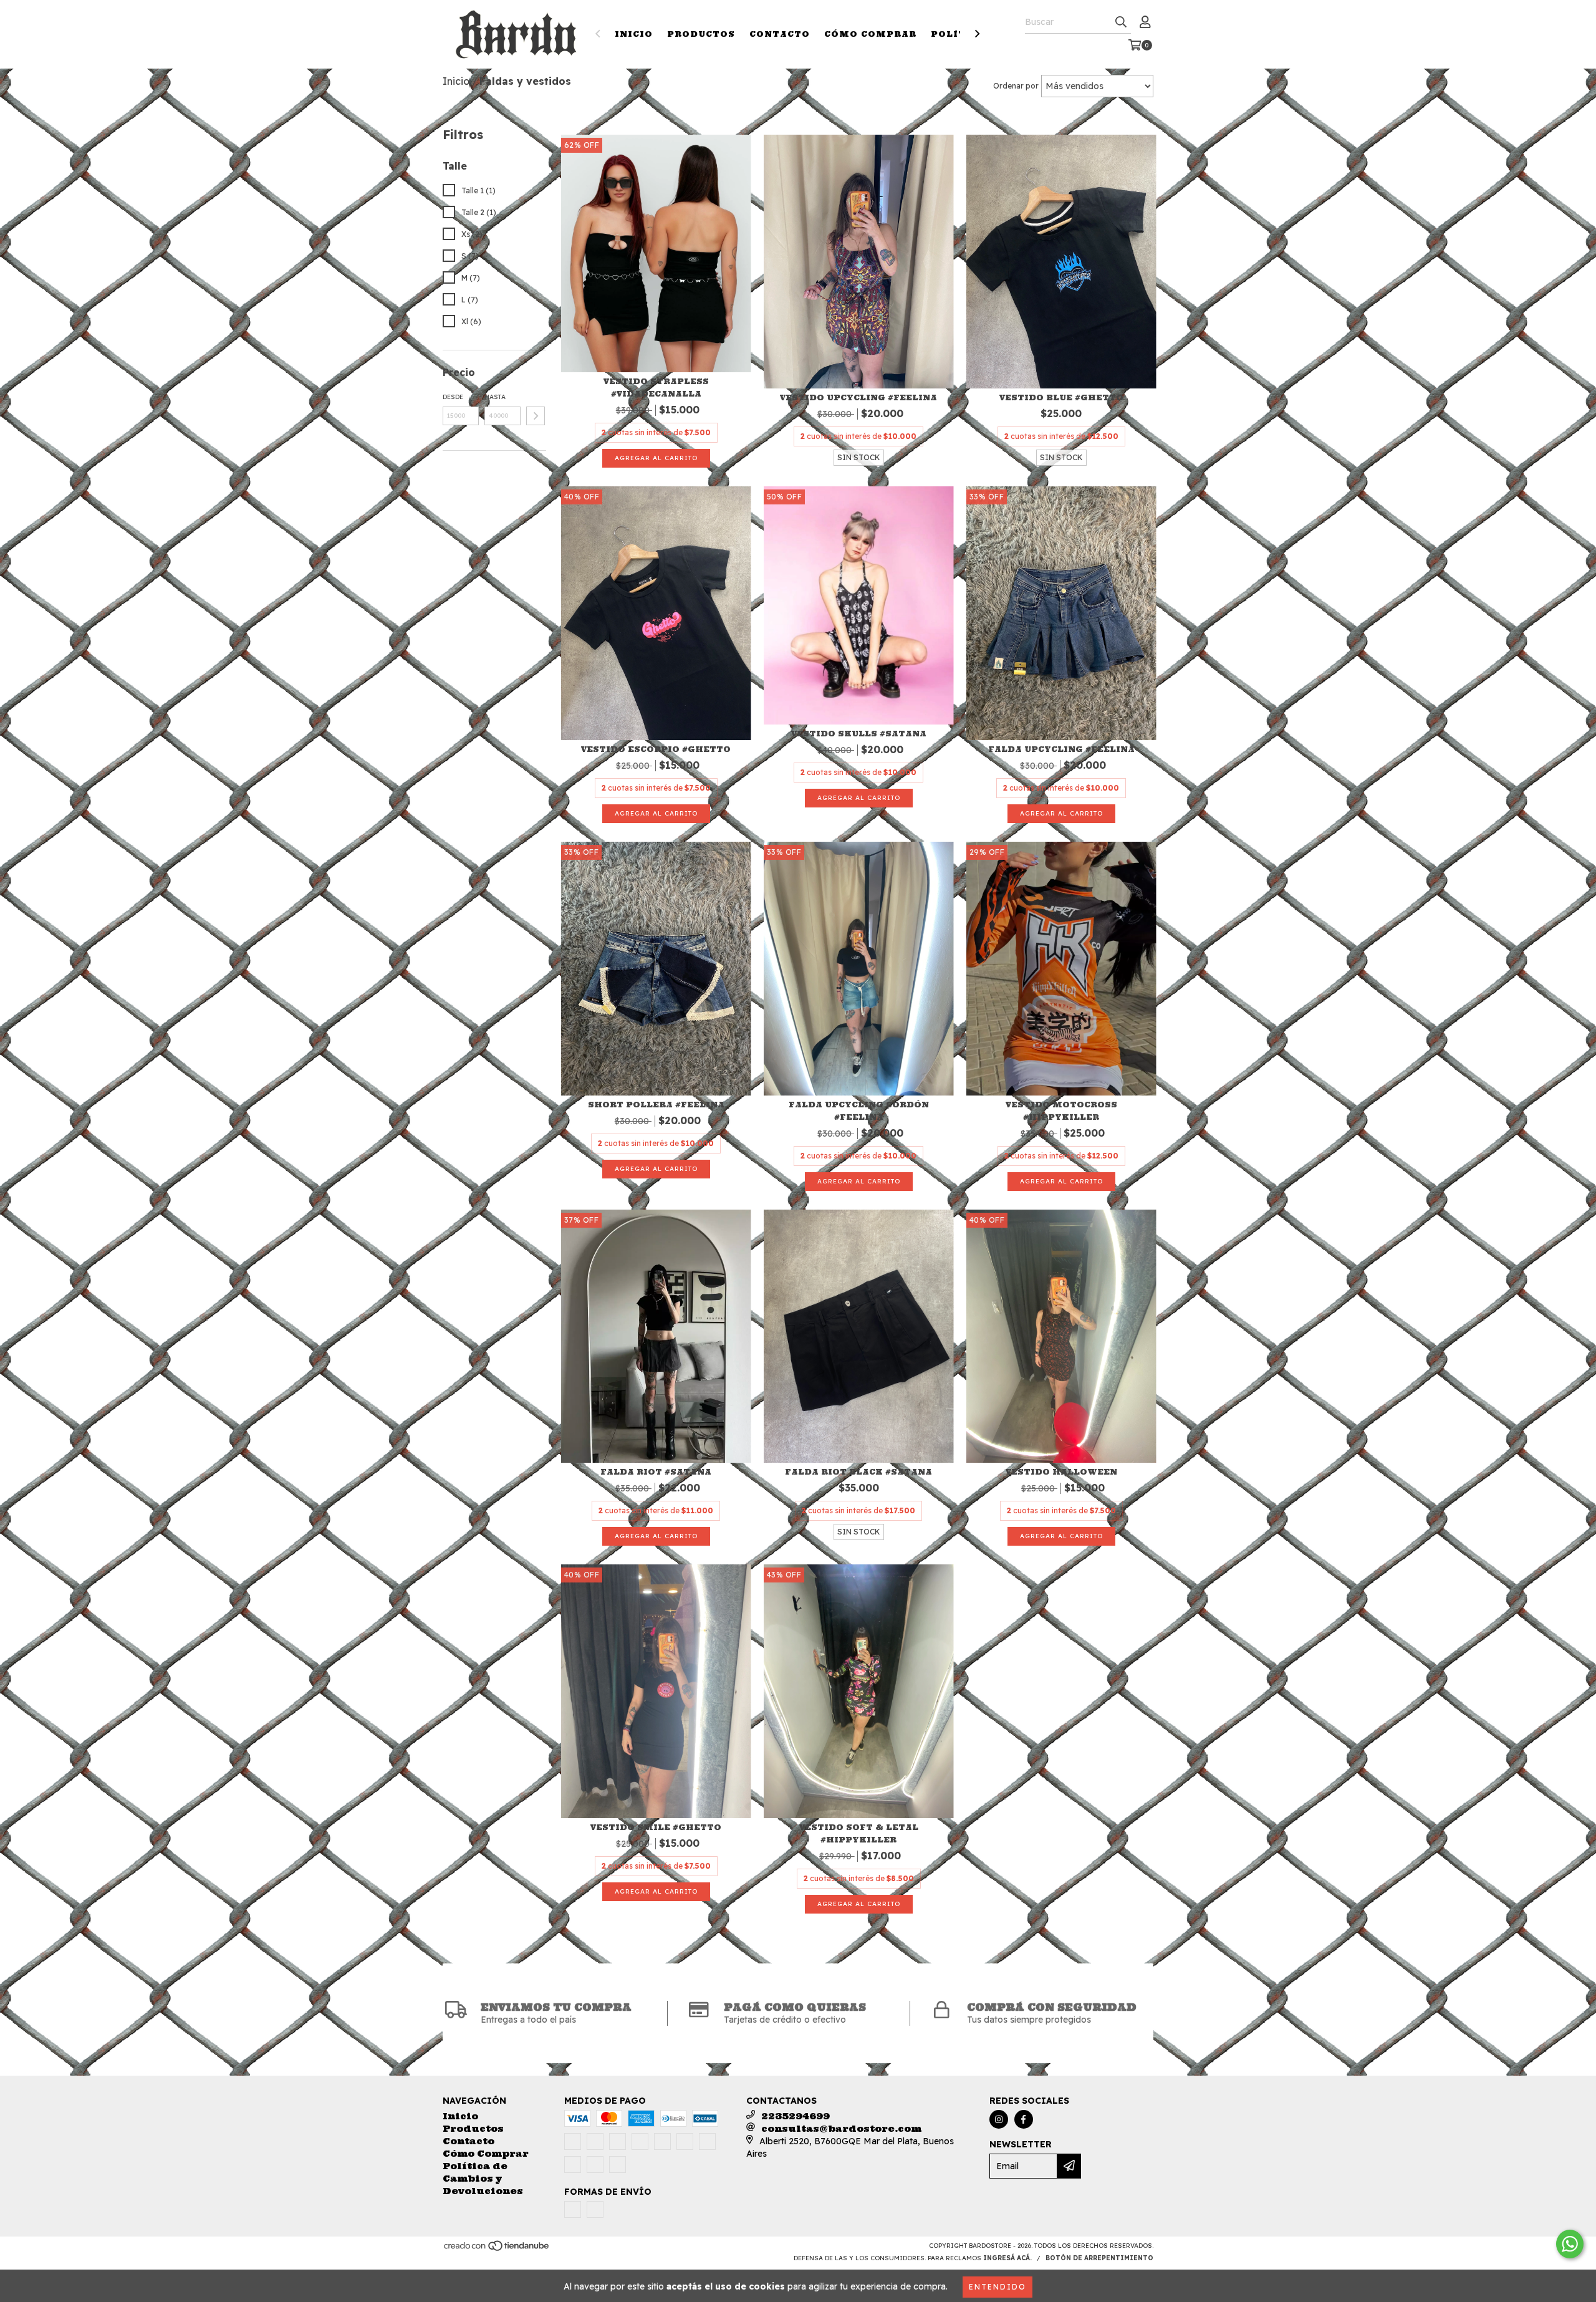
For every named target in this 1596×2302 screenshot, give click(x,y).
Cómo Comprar (870, 34)
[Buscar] (1121, 22)
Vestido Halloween (1061, 1472)
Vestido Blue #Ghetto (1061, 397)
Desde (453, 397)
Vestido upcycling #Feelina (858, 397)
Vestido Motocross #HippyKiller (1061, 1111)
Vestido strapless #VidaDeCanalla (656, 388)
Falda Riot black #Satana (858, 1472)
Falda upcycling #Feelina (1061, 749)
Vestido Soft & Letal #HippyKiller (859, 1833)
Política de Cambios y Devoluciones (483, 2179)
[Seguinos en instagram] (999, 2119)
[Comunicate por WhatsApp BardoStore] (1570, 2244)
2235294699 (796, 2116)
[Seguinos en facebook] (1024, 2119)
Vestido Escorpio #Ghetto (656, 749)
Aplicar (536, 416)
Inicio (634, 34)
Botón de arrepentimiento (1099, 2258)
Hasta (495, 397)
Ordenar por (1016, 86)
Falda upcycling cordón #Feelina (859, 1111)
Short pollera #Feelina (656, 1105)
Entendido (997, 2287)
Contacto (780, 34)
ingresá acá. (1007, 2258)
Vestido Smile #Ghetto (656, 1827)
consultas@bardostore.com (841, 2129)
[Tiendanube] (497, 2250)
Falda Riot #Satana (656, 1472)
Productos (701, 34)
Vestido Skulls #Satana (859, 734)
